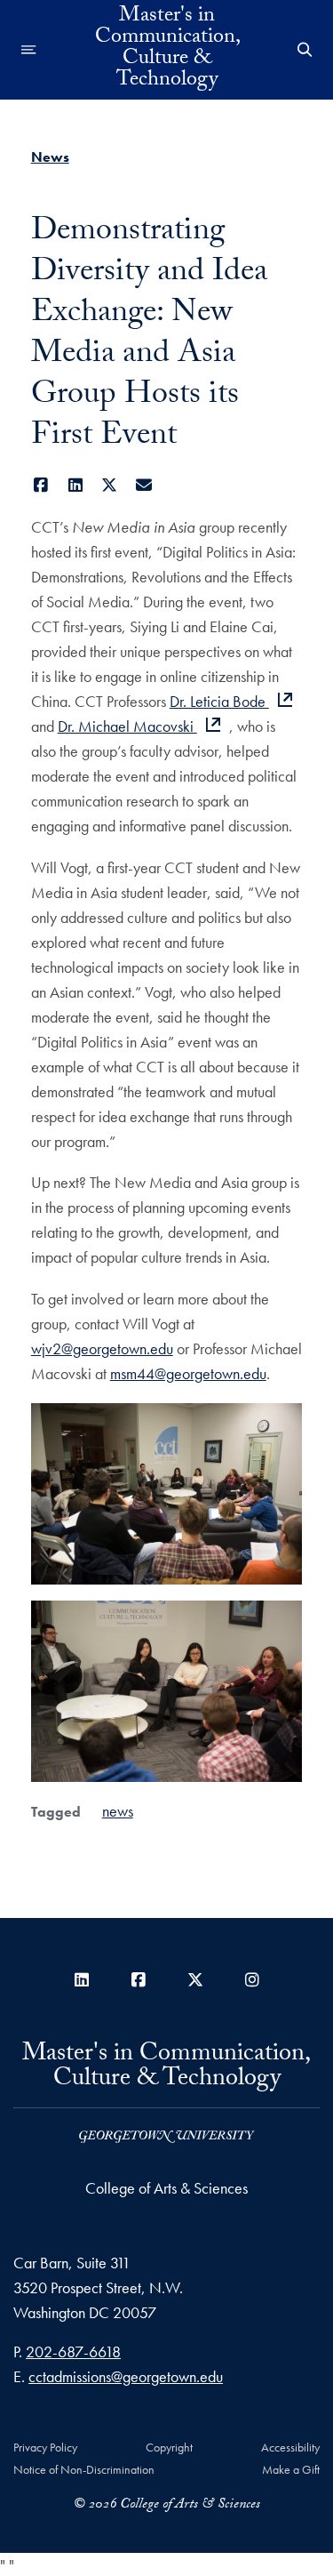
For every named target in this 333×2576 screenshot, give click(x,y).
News (50, 157)
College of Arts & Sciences (166, 2188)
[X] (110, 485)
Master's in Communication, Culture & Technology (167, 50)
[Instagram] (252, 1980)
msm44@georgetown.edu (188, 1373)
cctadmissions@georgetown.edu (126, 2376)
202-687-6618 (73, 2351)
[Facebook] (41, 485)
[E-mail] (143, 485)
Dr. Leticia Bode (219, 701)
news (118, 1811)
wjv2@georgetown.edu (102, 1348)
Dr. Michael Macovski (127, 726)
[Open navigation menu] (29, 50)
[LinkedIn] (75, 485)
